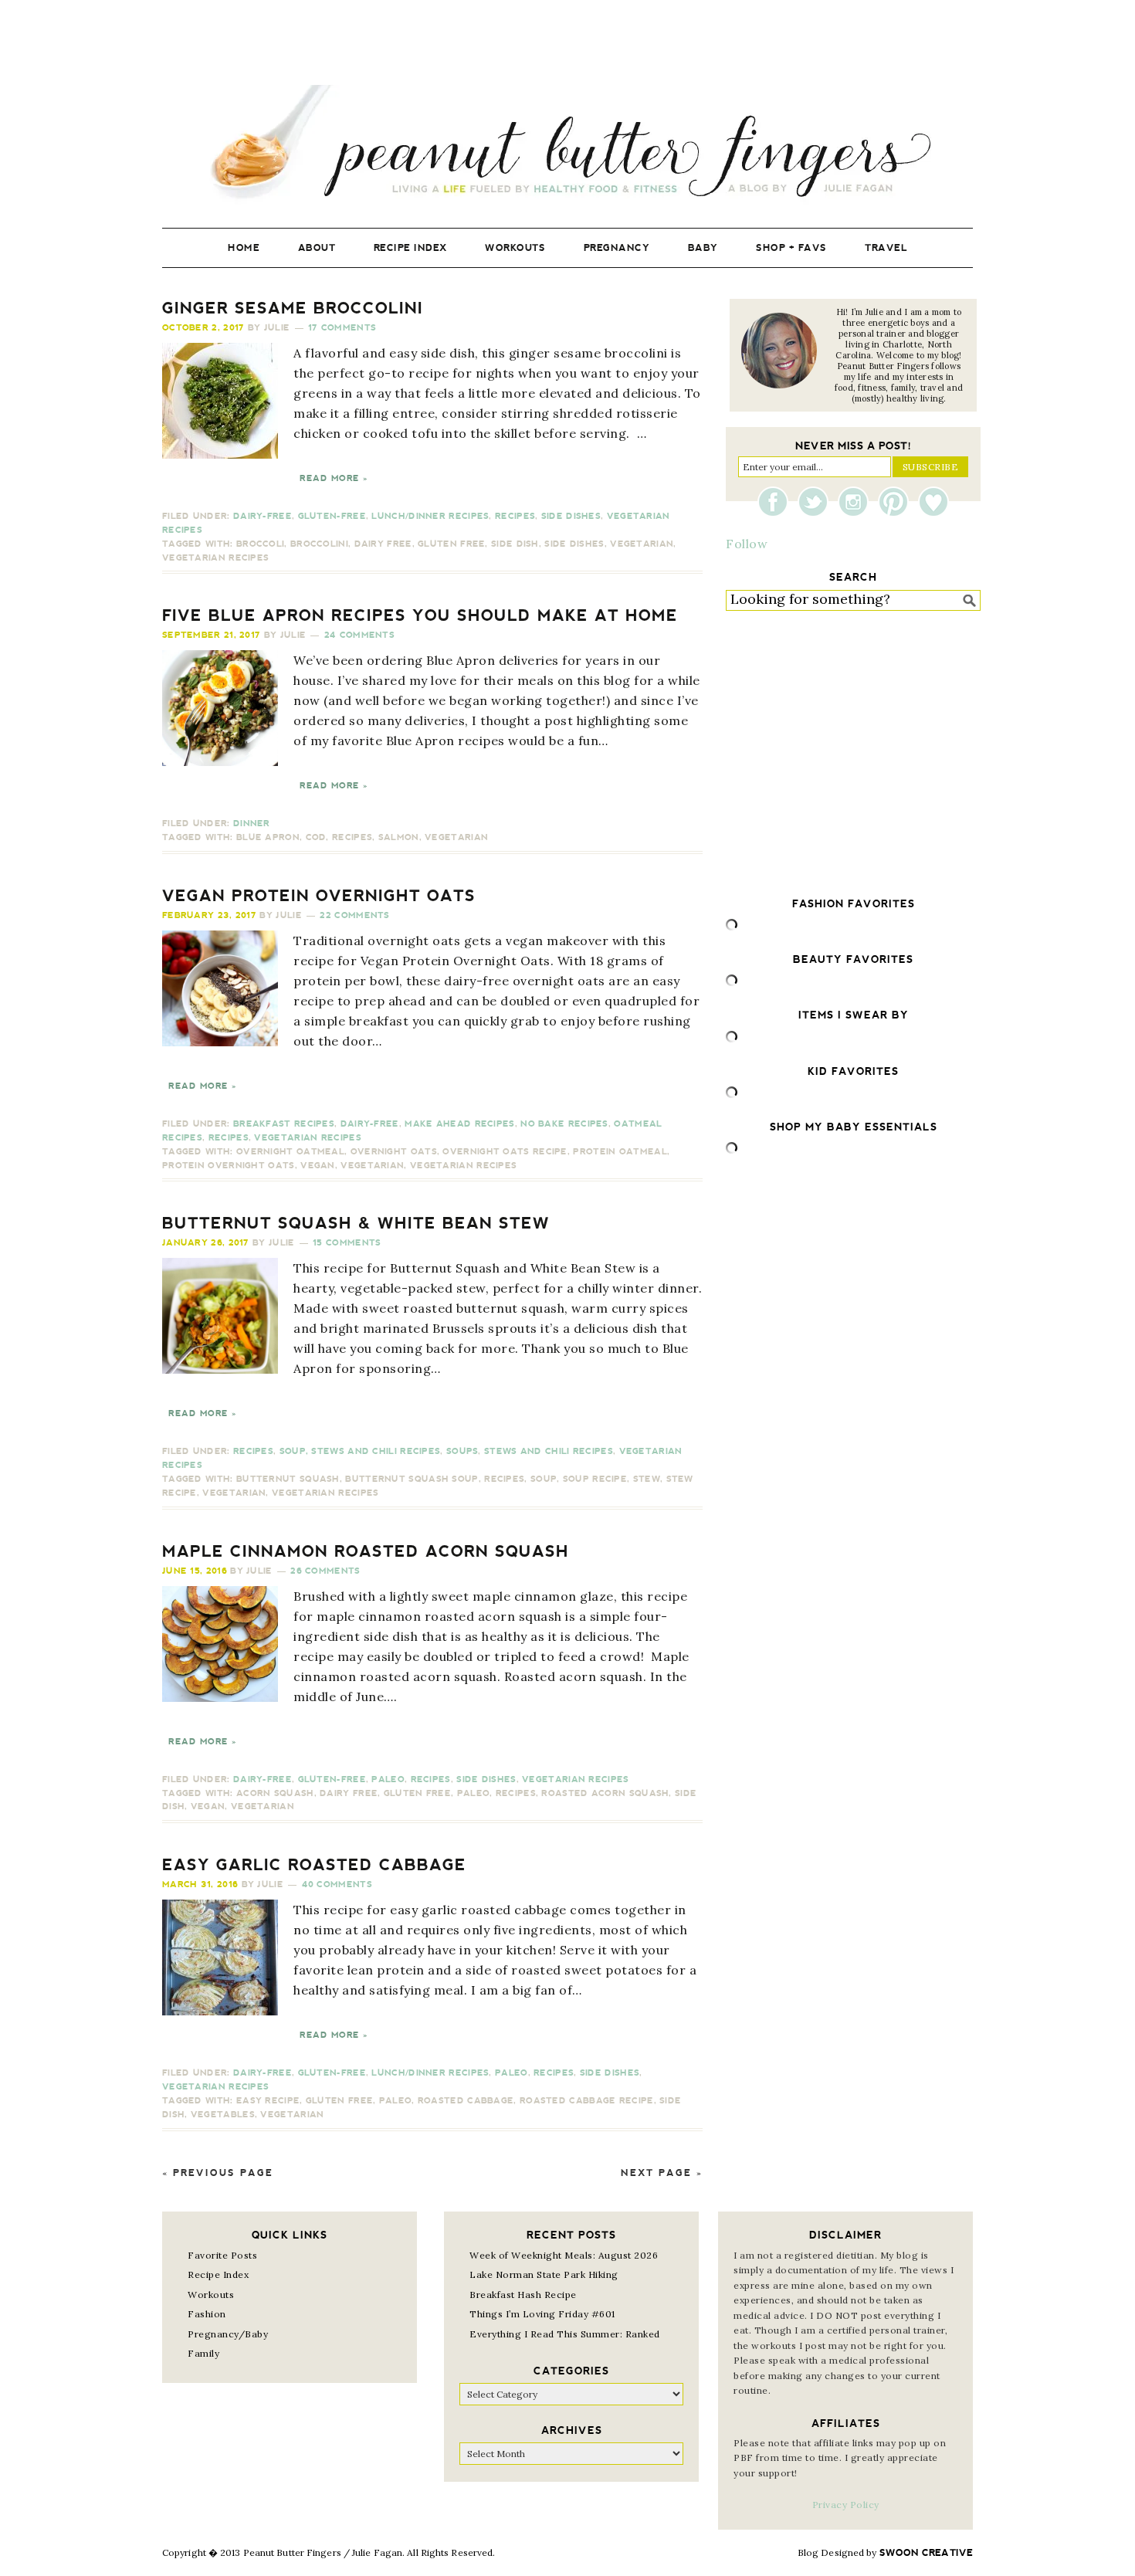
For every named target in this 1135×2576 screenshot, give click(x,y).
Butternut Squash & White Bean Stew (356, 1223)
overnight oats (394, 1152)
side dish (515, 544)
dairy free (383, 544)
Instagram (857, 502)
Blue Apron (268, 837)
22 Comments (354, 915)
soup (544, 1479)
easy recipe (268, 2101)
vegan (318, 1166)
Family (203, 2353)
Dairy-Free (263, 516)
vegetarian (642, 544)
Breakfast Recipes (284, 1124)
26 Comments (325, 1571)
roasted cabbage (466, 2101)
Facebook (777, 502)
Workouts (211, 2295)
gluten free (451, 544)
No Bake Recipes (564, 1124)
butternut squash (288, 1479)
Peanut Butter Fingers (567, 145)
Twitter (817, 502)
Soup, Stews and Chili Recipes (360, 1451)
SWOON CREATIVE (926, 2553)
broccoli (260, 544)
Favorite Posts (222, 2255)
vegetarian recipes (215, 558)
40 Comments (337, 1885)
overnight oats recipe (505, 1152)
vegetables (223, 2115)
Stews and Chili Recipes (549, 1451)
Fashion (207, 2314)
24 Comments (359, 635)
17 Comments (342, 328)
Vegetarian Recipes (307, 1138)
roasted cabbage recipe (587, 2101)
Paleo (388, 1779)
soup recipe (595, 1479)
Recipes (515, 516)
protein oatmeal (620, 1152)
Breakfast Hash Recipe (523, 2295)
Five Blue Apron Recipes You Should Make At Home (420, 615)
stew (647, 1479)
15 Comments (347, 1243)
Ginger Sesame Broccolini (293, 308)
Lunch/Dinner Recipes (430, 516)
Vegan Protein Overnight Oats (319, 896)
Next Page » (662, 2173)
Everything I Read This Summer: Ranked (565, 2334)
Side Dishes (571, 516)
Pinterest (897, 502)
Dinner (252, 824)
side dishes (574, 544)
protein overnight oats (229, 1166)
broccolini (319, 544)
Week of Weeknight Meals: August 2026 (564, 2255)
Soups (462, 1451)
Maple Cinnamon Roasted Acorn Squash (366, 1551)
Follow (747, 544)
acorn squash (275, 1793)
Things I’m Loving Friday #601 (542, 2314)
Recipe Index (218, 2274)
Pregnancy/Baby (228, 2334)
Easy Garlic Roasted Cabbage (314, 1865)
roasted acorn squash (605, 1793)
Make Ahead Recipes (459, 1124)
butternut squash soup (412, 1479)
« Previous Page (218, 2173)
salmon (399, 837)
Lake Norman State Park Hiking (544, 2274)
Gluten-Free (332, 516)
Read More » (334, 478)
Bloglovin (933, 502)
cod (316, 837)
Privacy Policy (846, 2505)
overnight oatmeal (290, 1152)
